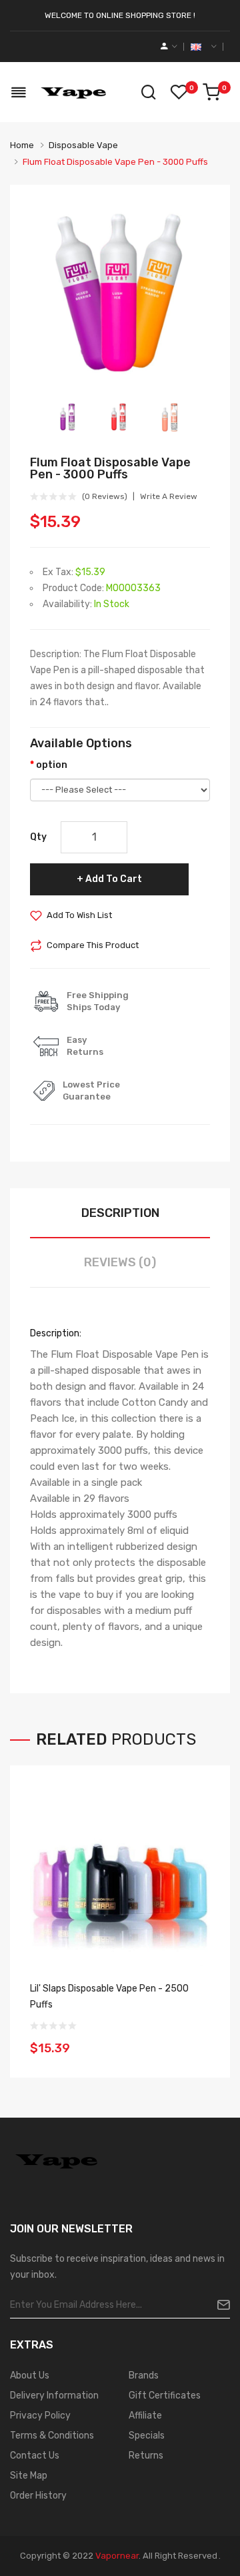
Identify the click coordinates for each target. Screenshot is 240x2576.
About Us (30, 2376)
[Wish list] (179, 92)
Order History (38, 2496)
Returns (146, 2456)
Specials (147, 2436)
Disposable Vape (83, 145)
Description (120, 1213)
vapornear (117, 2556)
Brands (144, 2376)
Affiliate (145, 2416)
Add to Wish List (79, 915)
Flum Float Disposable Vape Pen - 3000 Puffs (115, 162)
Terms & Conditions (52, 2436)
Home (22, 145)
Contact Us (35, 2456)
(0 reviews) (105, 496)
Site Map (29, 2476)
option (52, 765)
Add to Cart (114, 879)
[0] (211, 92)
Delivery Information (54, 2396)
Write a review (169, 496)
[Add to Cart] (195, 2040)
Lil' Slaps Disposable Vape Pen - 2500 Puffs (109, 1997)
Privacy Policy (40, 2416)
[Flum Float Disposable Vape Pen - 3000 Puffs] (69, 417)
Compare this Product (93, 945)
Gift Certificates (165, 2396)
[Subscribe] (218, 2305)
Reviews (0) (120, 1262)
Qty (38, 837)
